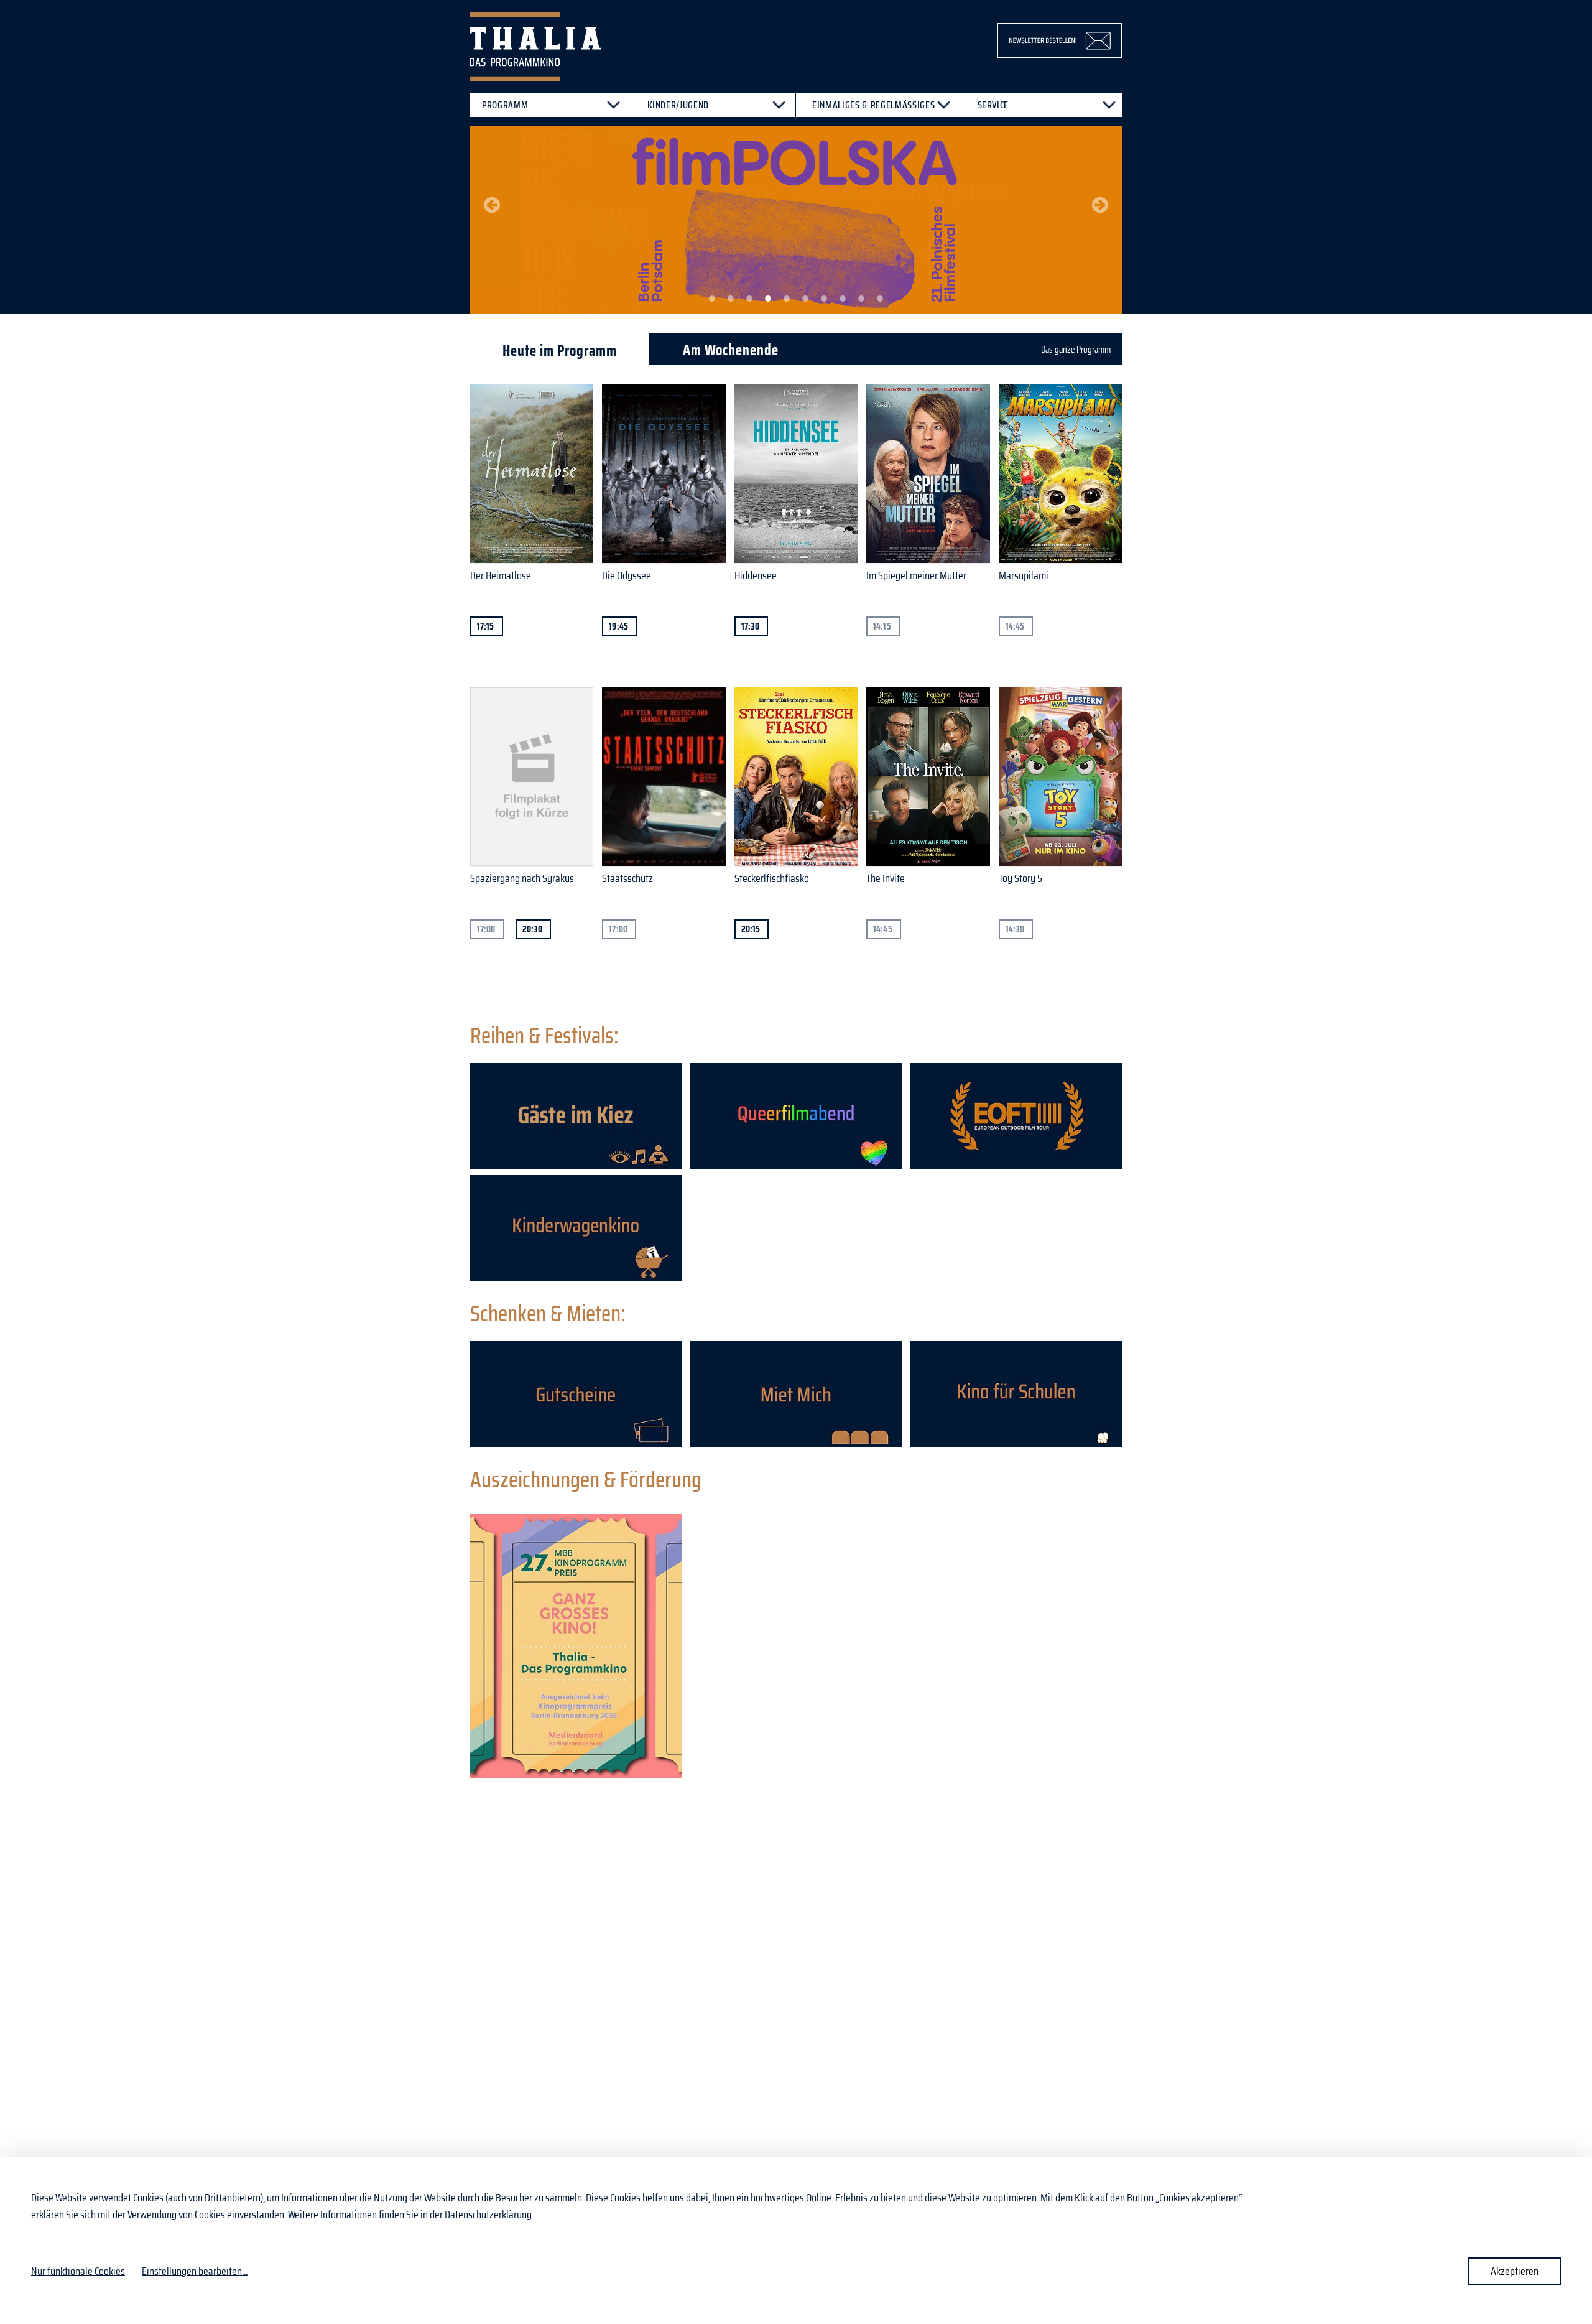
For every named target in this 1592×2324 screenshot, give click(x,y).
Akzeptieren (1515, 2271)
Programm (505, 105)
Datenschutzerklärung (488, 2215)
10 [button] (880, 299)
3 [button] (749, 299)
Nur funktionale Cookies (78, 2271)
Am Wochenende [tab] (731, 350)
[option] (796, 220)
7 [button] (824, 299)
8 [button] (843, 299)
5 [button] (787, 299)
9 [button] (861, 299)
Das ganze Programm (1076, 350)
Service (993, 105)
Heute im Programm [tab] (560, 351)
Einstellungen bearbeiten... (195, 2271)
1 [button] (712, 299)
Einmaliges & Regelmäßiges (873, 105)
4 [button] (768, 299)
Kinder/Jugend (678, 105)
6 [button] (805, 299)
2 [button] (731, 299)
